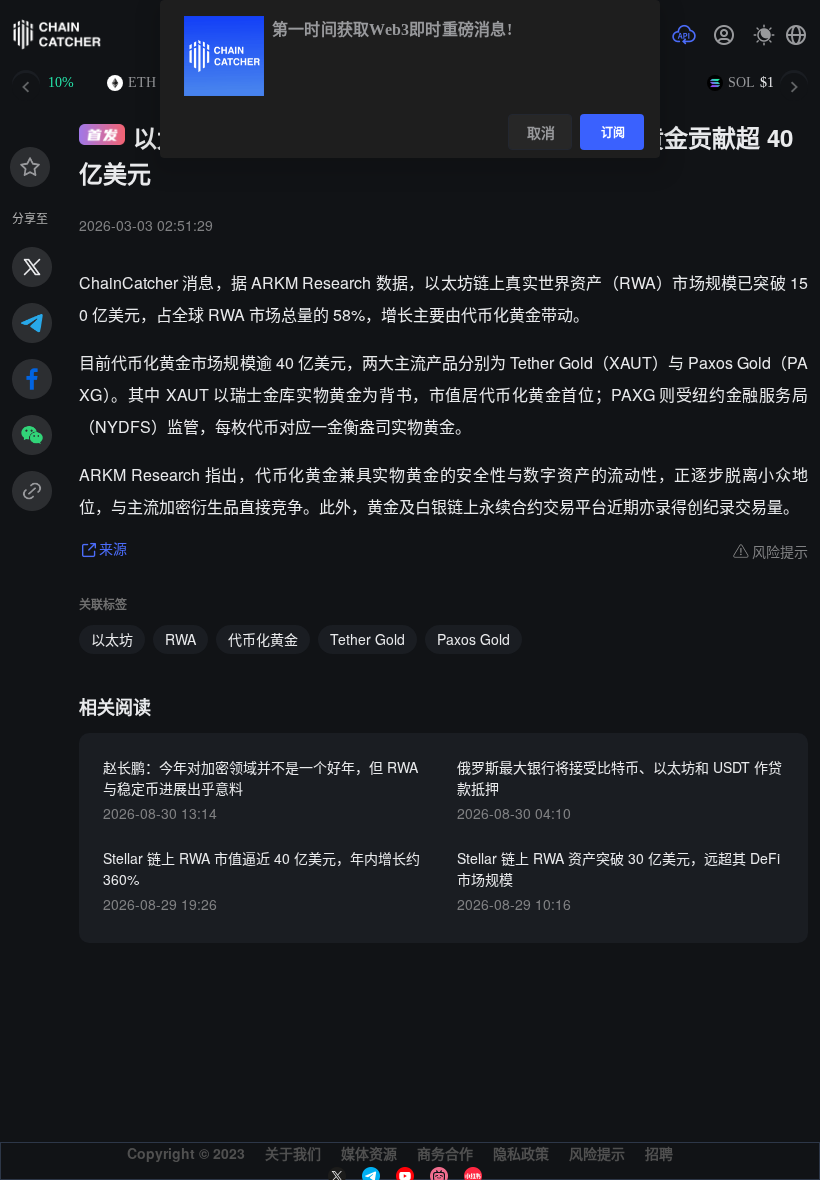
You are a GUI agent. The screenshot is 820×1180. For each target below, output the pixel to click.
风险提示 (597, 1153)
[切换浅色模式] (764, 35)
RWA (180, 639)
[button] (796, 35)
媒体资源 (369, 1153)
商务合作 (445, 1153)
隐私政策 (521, 1153)
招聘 (659, 1153)
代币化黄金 (263, 639)
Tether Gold (367, 639)
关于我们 (293, 1153)
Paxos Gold (473, 639)
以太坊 (112, 639)
